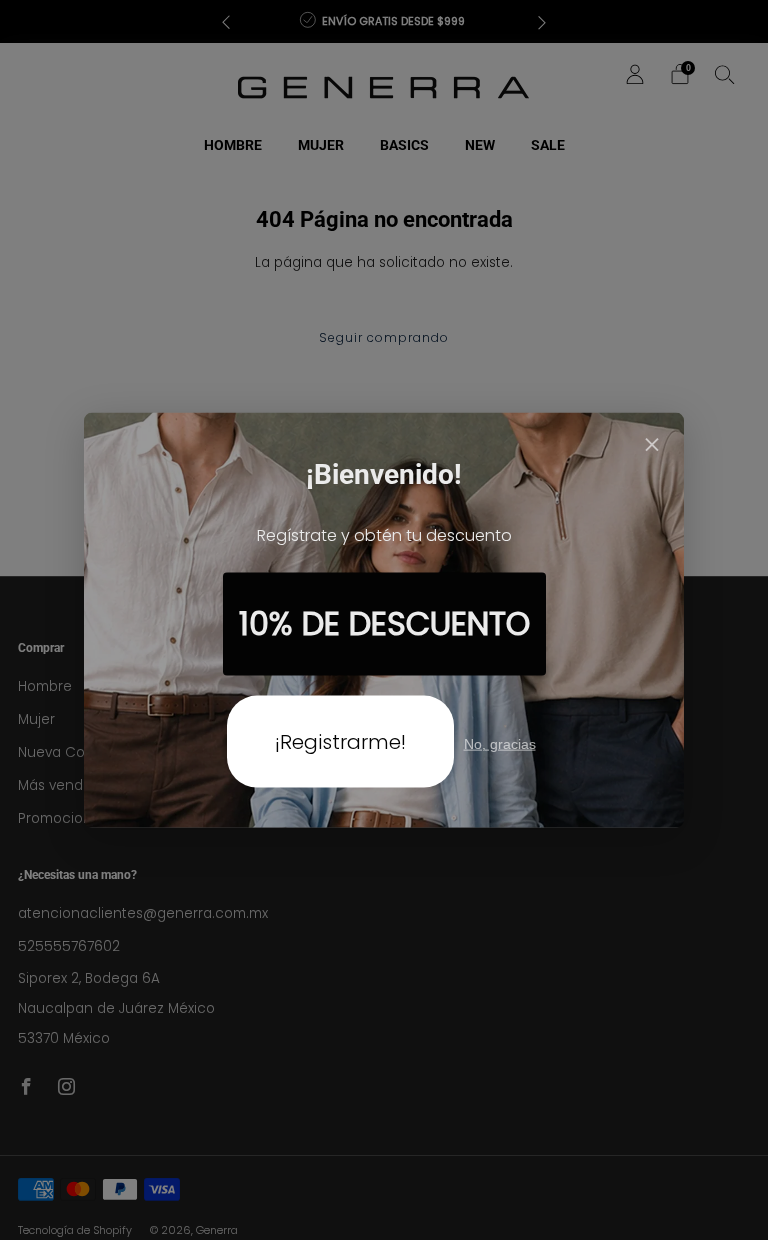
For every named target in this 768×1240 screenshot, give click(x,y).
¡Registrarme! (340, 741)
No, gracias (500, 743)
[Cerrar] (652, 447)
